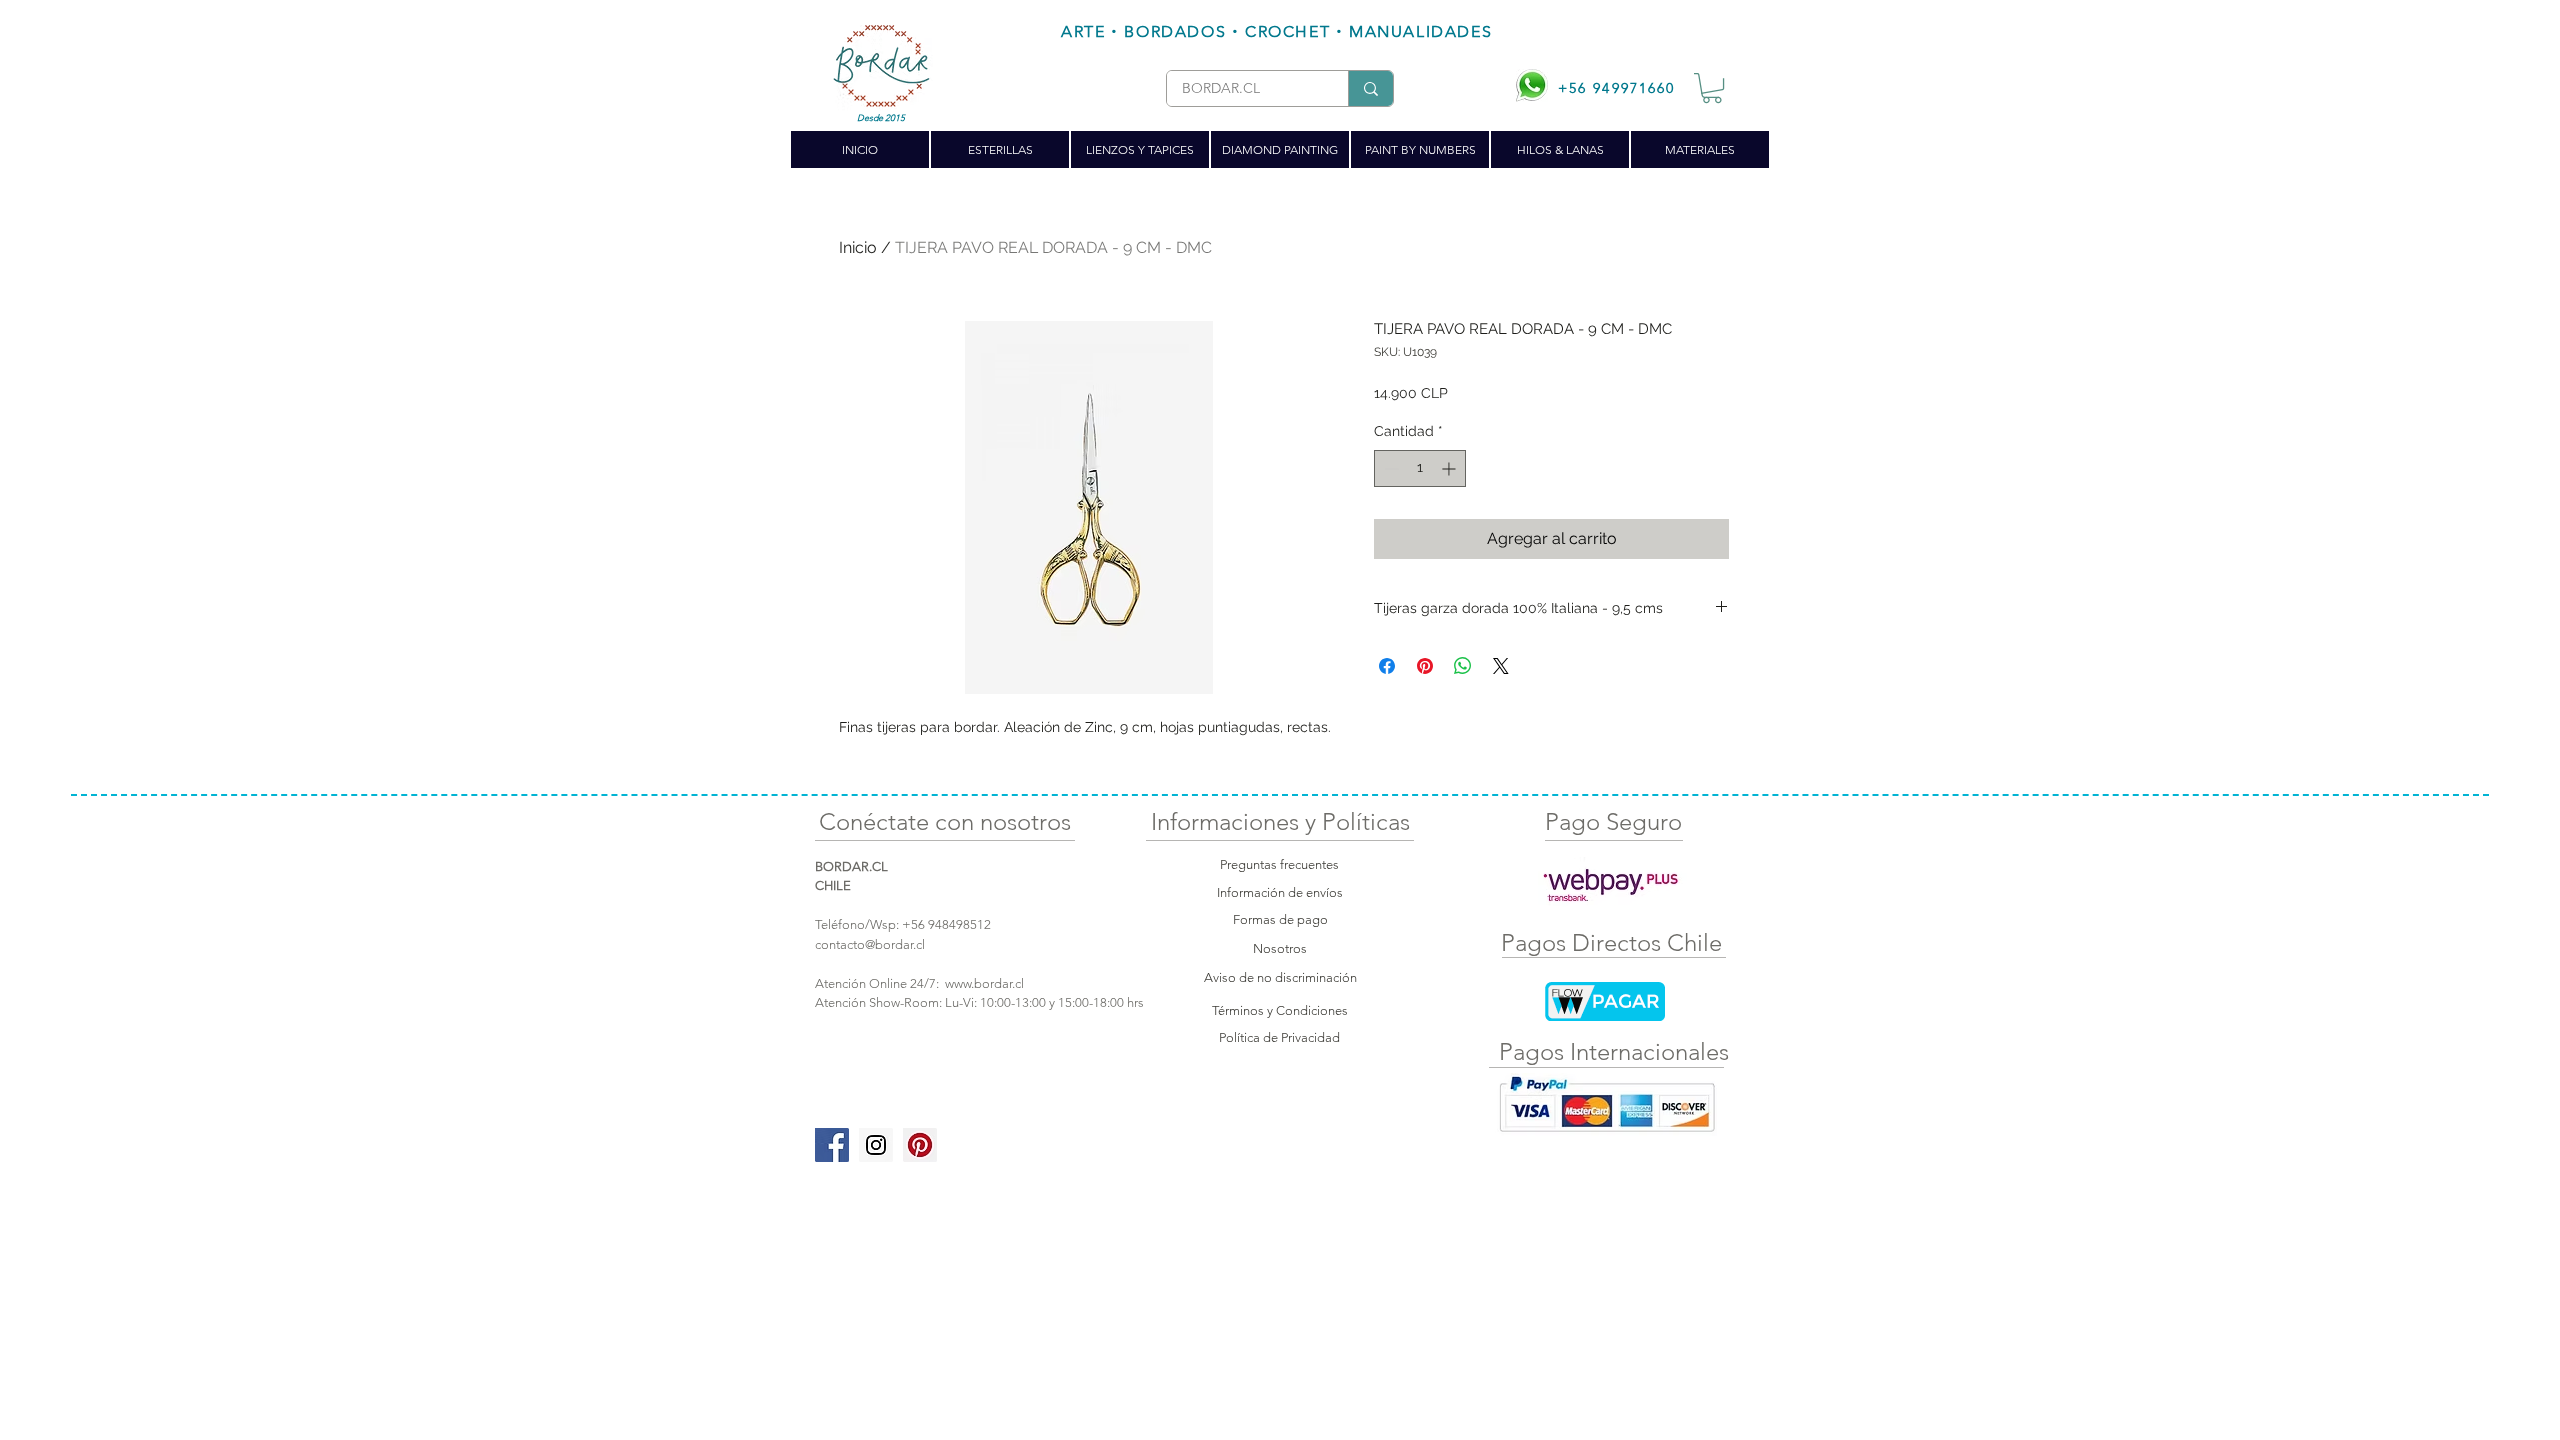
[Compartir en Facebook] (1387, 666)
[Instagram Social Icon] (876, 1145)
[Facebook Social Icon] (832, 1145)
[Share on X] (1501, 666)
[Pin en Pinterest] (1425, 666)
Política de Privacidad (1279, 1037)
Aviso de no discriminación (1280, 977)
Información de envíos (1280, 892)
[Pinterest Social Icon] (920, 1145)
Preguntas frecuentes (1279, 864)
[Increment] (1450, 468)
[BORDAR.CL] (1370, 88)
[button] (1712, 88)
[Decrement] (1389, 468)
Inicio (858, 247)
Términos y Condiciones (1280, 1010)
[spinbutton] (1420, 468)
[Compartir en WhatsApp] (1463, 666)
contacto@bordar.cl (870, 944)
